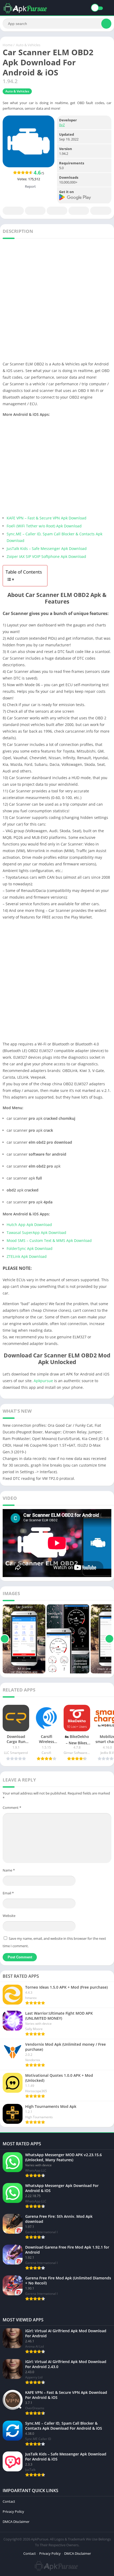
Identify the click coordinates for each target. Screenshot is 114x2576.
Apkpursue (43, 1381)
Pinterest (57, 211)
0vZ (62, 125)
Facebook (13, 211)
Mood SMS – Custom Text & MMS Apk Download (49, 1240)
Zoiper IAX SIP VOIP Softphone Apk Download (46, 556)
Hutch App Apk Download (29, 1225)
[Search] (106, 24)
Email (8, 1893)
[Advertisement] (57, 301)
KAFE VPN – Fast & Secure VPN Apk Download (47, 518)
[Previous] (5, 1639)
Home (8, 45)
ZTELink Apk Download (27, 1256)
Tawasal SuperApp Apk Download (36, 1233)
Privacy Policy (13, 2511)
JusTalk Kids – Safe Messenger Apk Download (47, 548)
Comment (12, 1808)
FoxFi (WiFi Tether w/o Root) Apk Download (44, 526)
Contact (9, 2501)
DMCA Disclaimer (16, 2522)
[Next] (109, 1639)
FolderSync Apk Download (30, 1248)
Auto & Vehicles (28, 45)
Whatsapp (101, 211)
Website (9, 1916)
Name (9, 1870)
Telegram (79, 211)
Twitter (35, 211)
